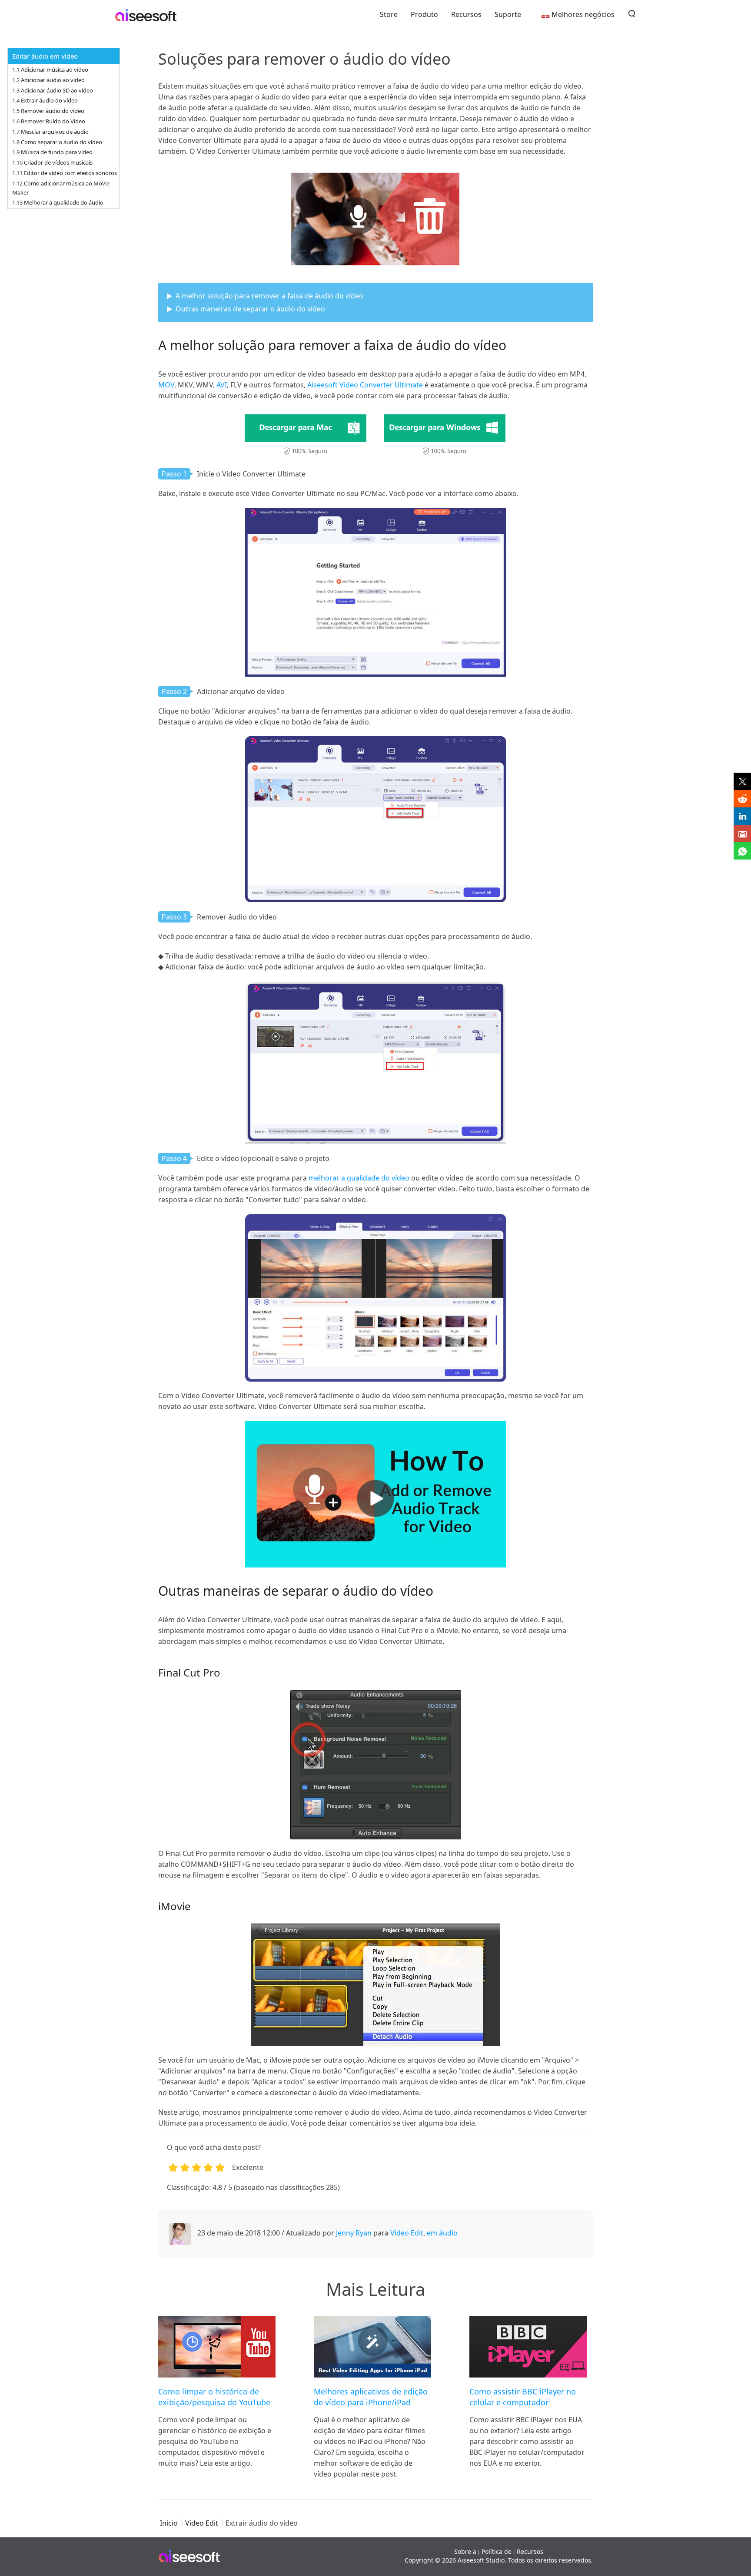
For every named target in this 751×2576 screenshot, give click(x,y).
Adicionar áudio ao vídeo (53, 80)
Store (389, 14)
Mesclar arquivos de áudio (55, 132)
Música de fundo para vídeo (57, 152)
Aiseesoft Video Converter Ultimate (365, 385)
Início (169, 2523)
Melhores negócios (583, 14)
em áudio (442, 2233)
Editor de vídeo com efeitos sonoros (70, 173)
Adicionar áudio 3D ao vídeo (57, 90)
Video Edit (407, 2233)
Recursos (466, 14)
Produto (424, 14)
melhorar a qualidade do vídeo (359, 1178)
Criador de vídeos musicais (58, 162)
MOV (166, 385)
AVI (222, 385)
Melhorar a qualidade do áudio (64, 202)
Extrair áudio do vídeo (49, 100)
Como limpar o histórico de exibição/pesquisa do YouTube (214, 2397)
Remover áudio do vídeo (53, 111)
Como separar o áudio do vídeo (61, 142)
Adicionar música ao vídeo (55, 69)
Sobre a (465, 2551)
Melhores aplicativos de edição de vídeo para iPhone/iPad (371, 2397)
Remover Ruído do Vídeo (53, 121)
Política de (497, 2551)
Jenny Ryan (354, 2233)
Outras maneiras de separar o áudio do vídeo (250, 309)
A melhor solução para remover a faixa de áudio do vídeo (269, 296)
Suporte (508, 14)
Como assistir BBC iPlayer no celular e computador (523, 2397)
